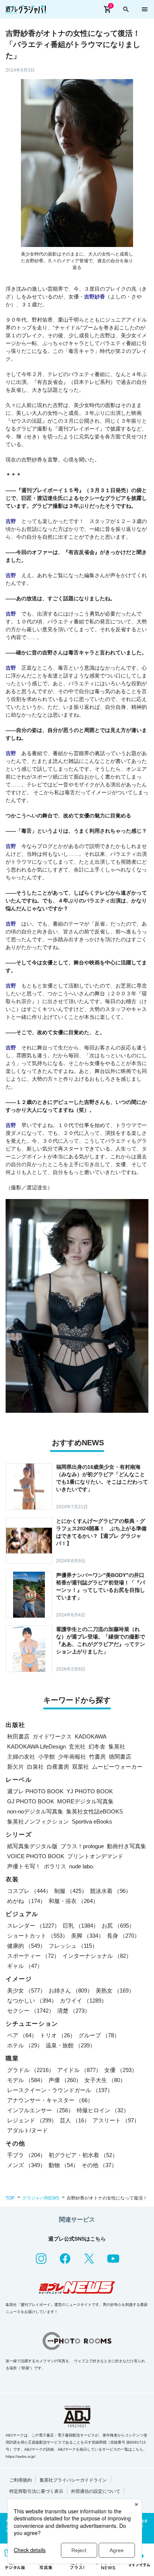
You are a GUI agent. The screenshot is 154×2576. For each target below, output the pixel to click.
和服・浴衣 (73, 1901)
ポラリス (55, 1866)
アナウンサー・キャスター (50, 2100)
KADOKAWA (91, 1736)
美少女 (26, 1990)
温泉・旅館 (70, 2045)
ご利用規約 (21, 2480)
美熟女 (115, 1990)
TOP (10, 2198)
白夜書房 (58, 1767)
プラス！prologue (82, 1846)
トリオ (58, 2035)
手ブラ (26, 2155)
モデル (26, 2080)
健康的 (26, 1946)
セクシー (31, 2011)
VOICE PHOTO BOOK (36, 1856)
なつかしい (32, 2001)
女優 (121, 2070)
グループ (99, 2035)
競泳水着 (111, 1891)
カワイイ (83, 2001)
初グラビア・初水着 (83, 2155)
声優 (65, 2080)
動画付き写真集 (127, 1846)
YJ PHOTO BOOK (90, 1791)
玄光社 (77, 1746)
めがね (26, 1901)
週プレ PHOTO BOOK (35, 1791)
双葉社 (81, 1767)
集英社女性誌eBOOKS (95, 1811)
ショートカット (38, 1936)
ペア (22, 2035)
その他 (99, 2165)
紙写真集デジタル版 (32, 1846)
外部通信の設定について (96, 2491)
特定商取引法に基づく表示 (36, 2491)
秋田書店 (18, 1736)
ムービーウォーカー (117, 1767)
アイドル (79, 2070)
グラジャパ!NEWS (41, 2198)
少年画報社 (72, 1757)
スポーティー (33, 1956)
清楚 (74, 2011)
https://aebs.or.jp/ (21, 2456)
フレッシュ (73, 1946)
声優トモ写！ (24, 1866)
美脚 (87, 1936)
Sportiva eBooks (92, 1821)
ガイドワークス (52, 1736)
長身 (123, 1936)
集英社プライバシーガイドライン (73, 2480)
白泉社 (35, 1767)
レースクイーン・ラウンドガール (60, 2090)
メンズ (26, 2165)
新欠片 (16, 1767)
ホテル (25, 2045)
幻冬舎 (97, 1746)
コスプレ (29, 1891)
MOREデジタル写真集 (85, 1801)
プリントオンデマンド (95, 1856)
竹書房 (97, 1757)
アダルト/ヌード (27, 2130)
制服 (71, 1891)
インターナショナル (97, 1956)
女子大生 (105, 2080)
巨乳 (81, 1926)
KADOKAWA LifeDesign (36, 1746)
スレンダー (33, 1926)
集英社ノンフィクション (38, 1821)
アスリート (116, 2120)
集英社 (117, 1746)
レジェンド (32, 2120)
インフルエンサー (40, 2110)
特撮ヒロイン (103, 2110)
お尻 (118, 1926)
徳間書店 (120, 1757)
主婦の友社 (21, 1757)
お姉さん (71, 1990)
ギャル (25, 1966)
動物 (64, 2165)
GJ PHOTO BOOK (31, 1801)
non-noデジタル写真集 (35, 1811)
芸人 (75, 2120)
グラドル (31, 2070)
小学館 (47, 1757)
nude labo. (82, 1866)
